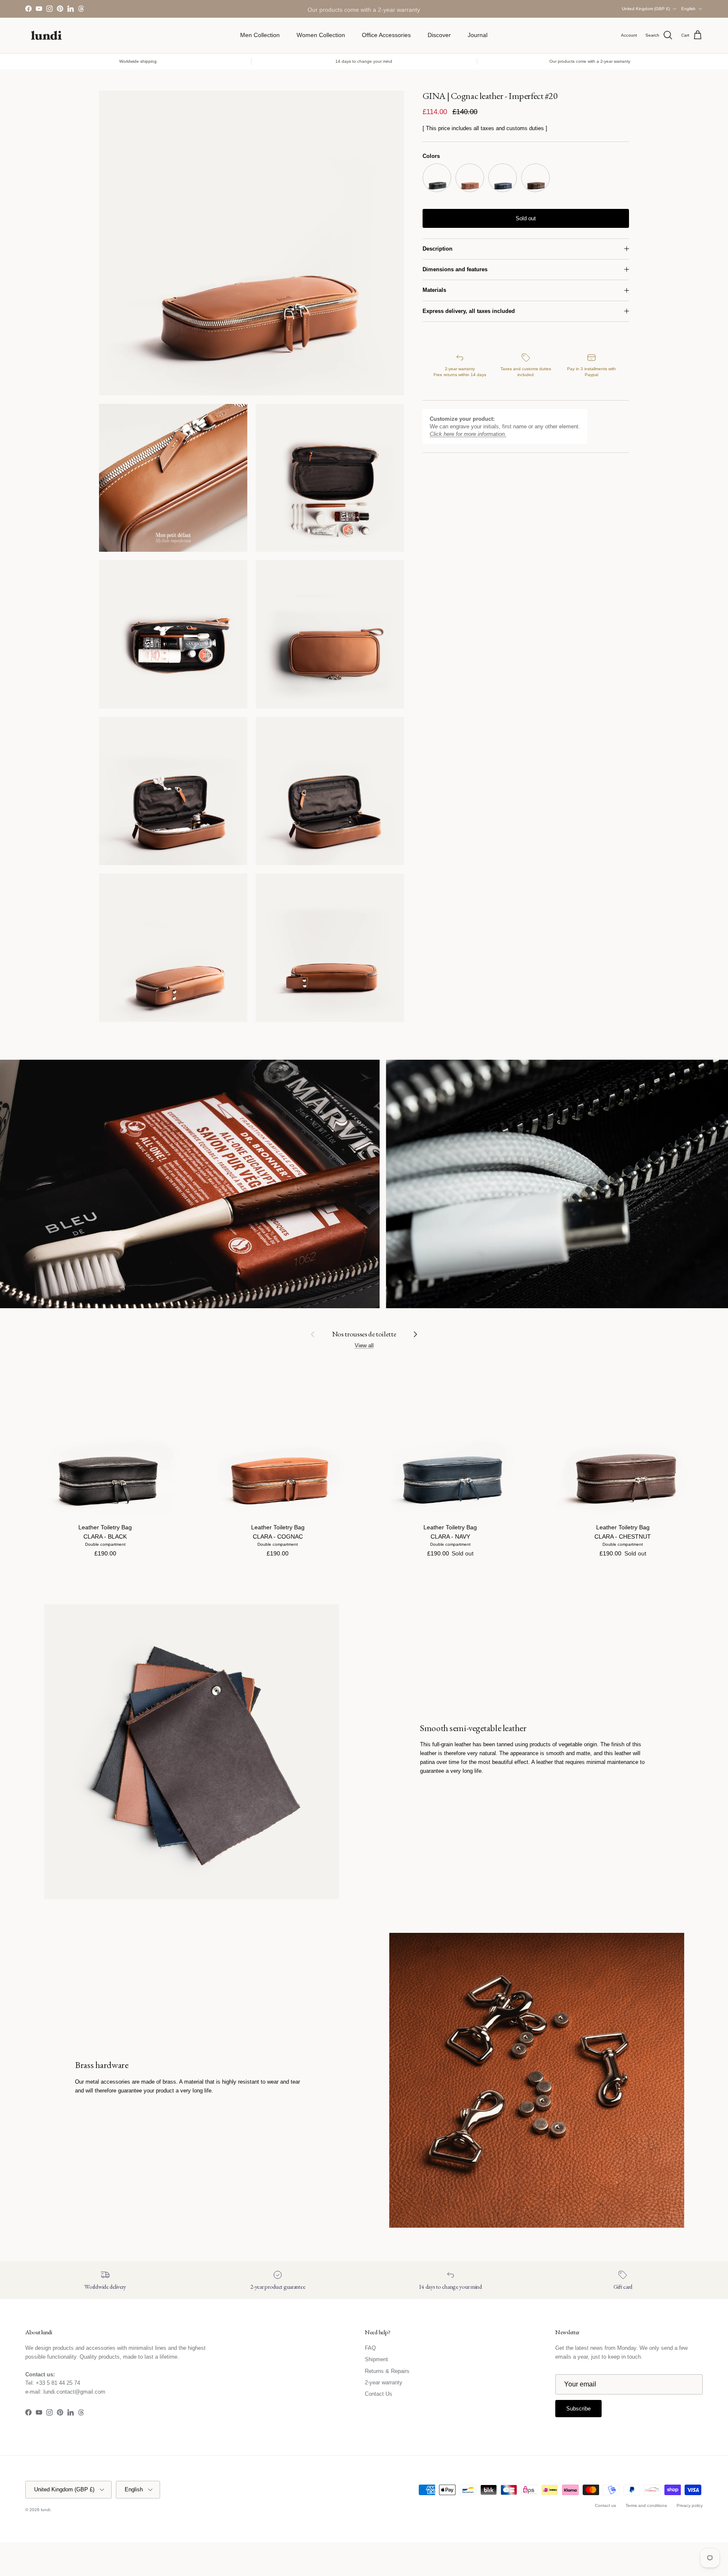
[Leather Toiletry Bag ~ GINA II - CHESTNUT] (535, 178)
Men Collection (260, 35)
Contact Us (379, 2394)
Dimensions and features (455, 269)
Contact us (605, 2505)
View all (364, 1345)
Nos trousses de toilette (364, 1334)
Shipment (376, 2359)
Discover (439, 35)
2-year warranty (384, 2382)
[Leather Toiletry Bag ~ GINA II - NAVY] (503, 178)
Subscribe (578, 2409)
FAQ (370, 2348)
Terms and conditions (646, 2505)
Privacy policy (690, 2505)
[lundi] (46, 35)
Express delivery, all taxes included (469, 311)
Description (438, 249)
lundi (45, 2510)
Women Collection (321, 35)
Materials (434, 290)
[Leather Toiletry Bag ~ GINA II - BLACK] (437, 178)
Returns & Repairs (387, 2371)
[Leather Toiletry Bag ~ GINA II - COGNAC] (470, 178)
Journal (478, 35)
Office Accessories (386, 35)
